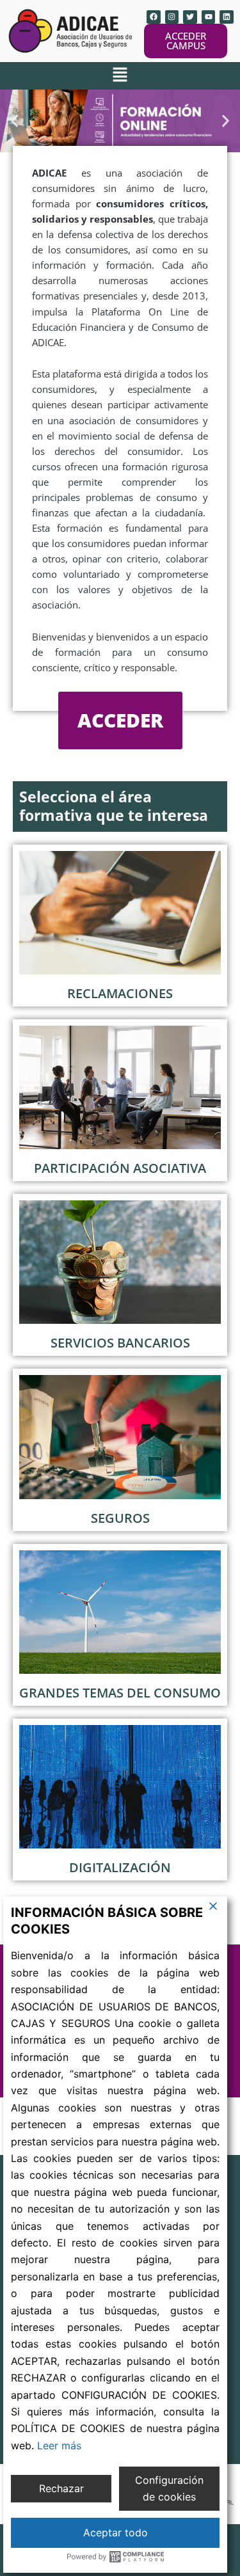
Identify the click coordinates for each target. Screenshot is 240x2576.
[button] (120, 76)
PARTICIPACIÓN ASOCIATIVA (120, 1168)
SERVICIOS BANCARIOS (120, 1343)
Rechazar (61, 2488)
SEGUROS (120, 1518)
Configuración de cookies (169, 2488)
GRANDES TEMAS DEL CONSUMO (120, 1693)
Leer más (59, 2445)
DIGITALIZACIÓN (120, 1867)
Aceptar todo (116, 2532)
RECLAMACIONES (120, 993)
